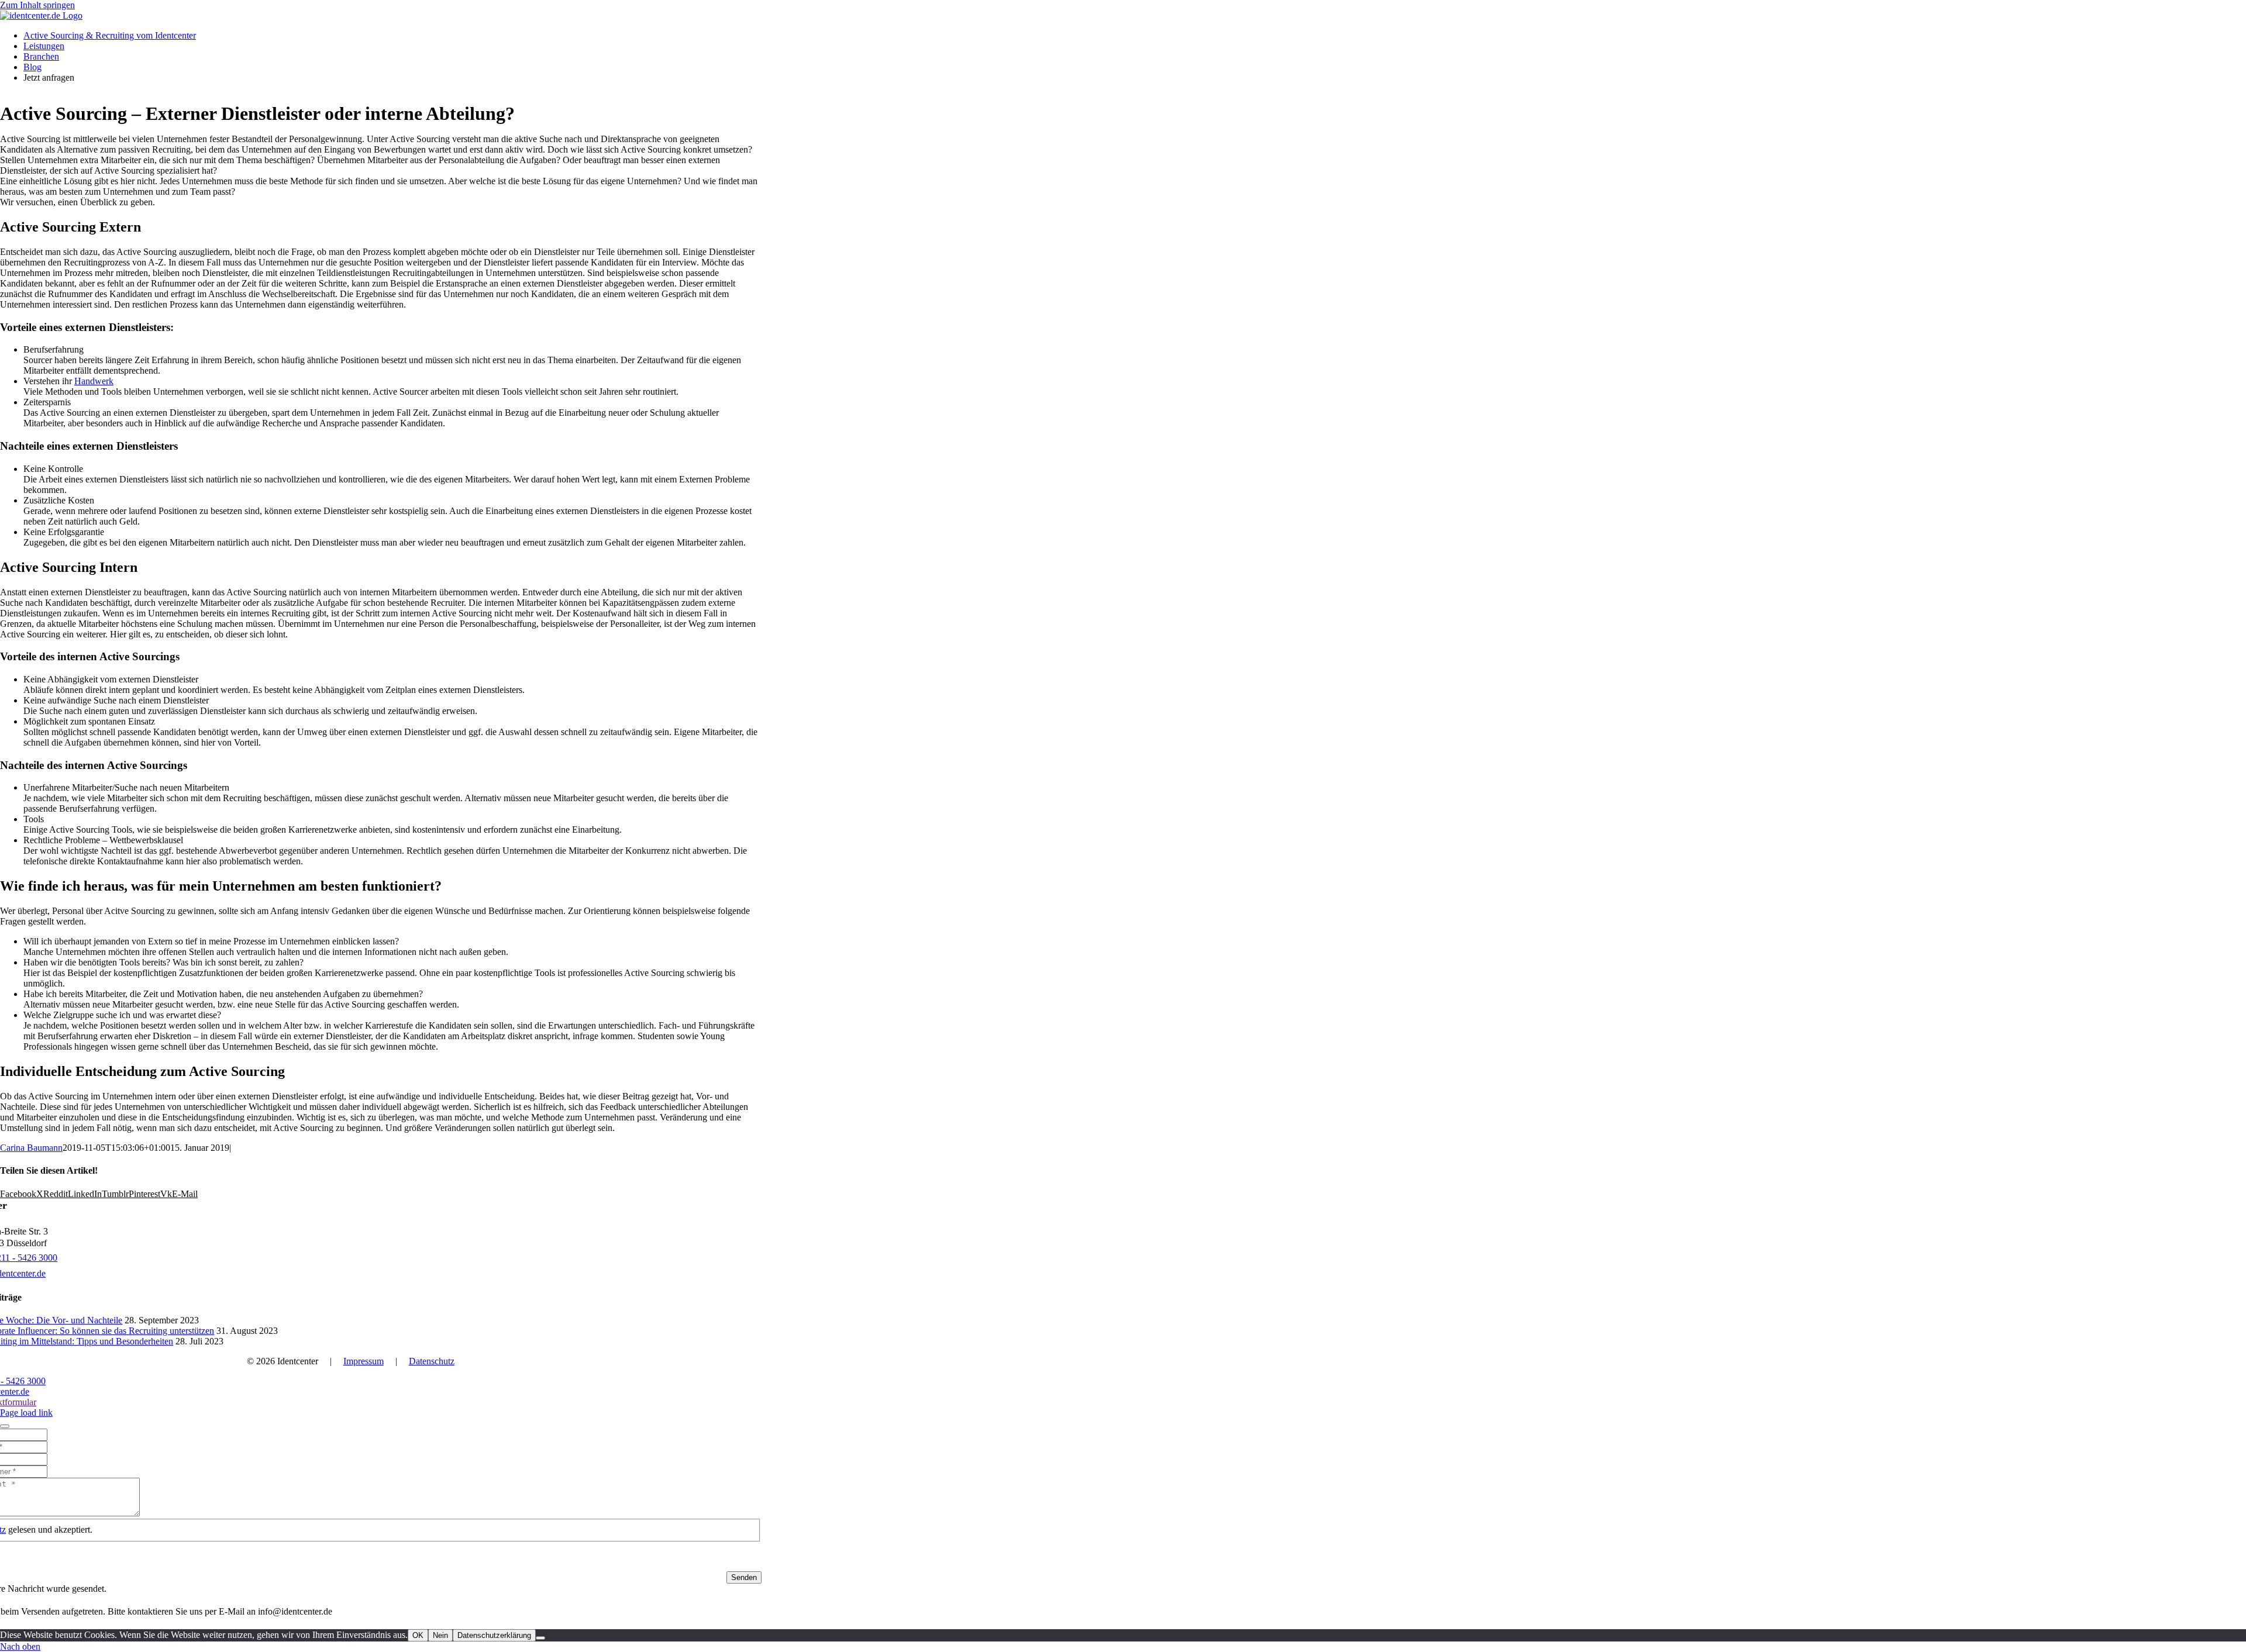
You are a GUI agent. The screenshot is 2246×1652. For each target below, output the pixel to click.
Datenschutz (432, 1361)
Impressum (364, 1361)
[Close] (5, 1426)
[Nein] (540, 1638)
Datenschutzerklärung (494, 1635)
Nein (440, 1635)
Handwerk (94, 381)
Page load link (26, 1413)
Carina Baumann (31, 1148)
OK (418, 1635)
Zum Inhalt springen (37, 5)
